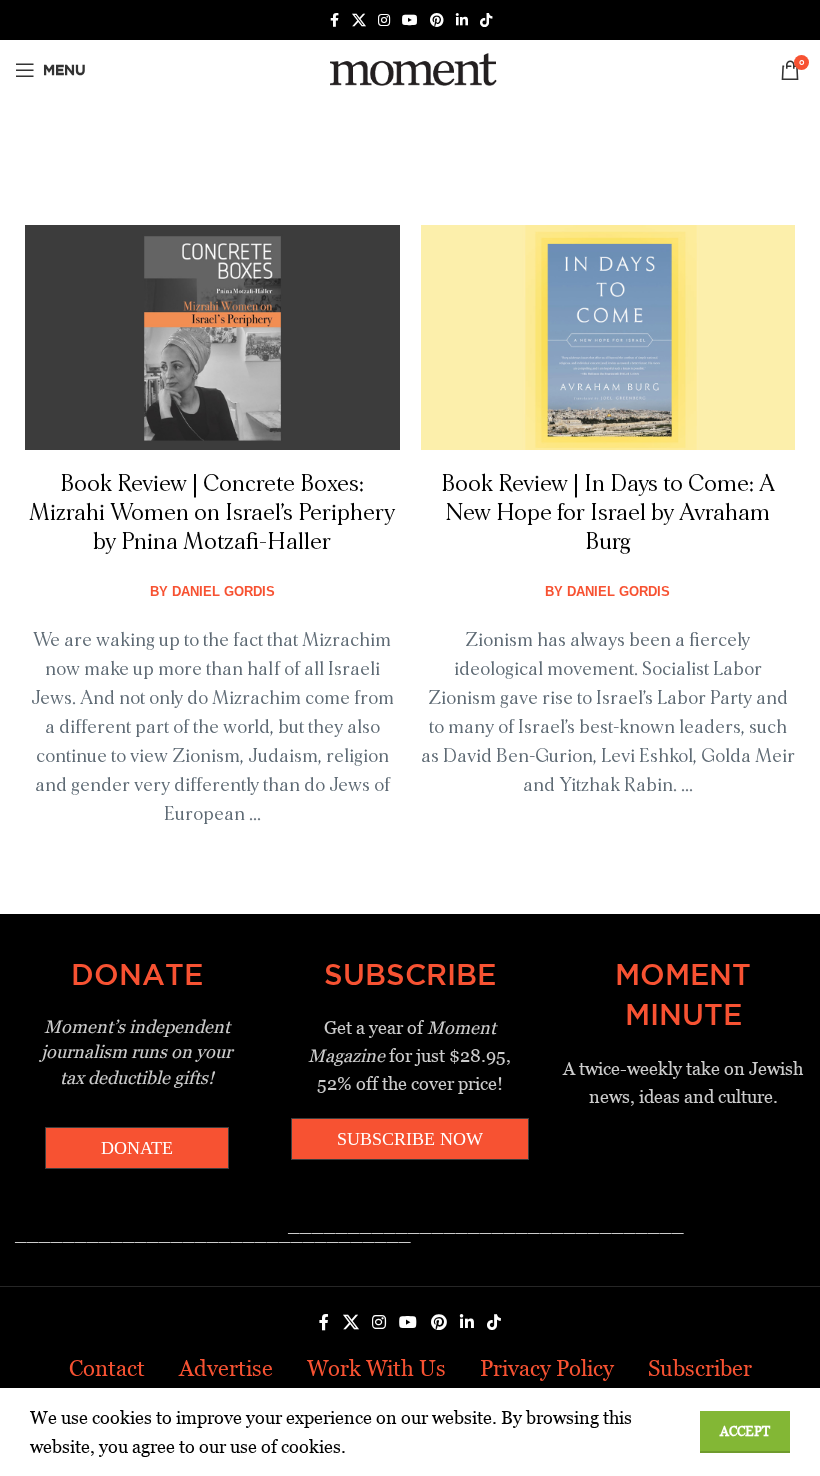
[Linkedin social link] (462, 20)
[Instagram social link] (384, 20)
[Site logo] (409, 68)
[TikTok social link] (486, 20)
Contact (107, 1368)
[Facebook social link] (334, 20)
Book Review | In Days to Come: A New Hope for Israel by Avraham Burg (608, 513)
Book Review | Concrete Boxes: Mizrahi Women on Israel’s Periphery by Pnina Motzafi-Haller (212, 513)
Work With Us (376, 1368)
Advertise (226, 1368)
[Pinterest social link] (437, 20)
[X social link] (359, 20)
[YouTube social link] (410, 20)
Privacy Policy (547, 1368)
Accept (745, 1431)
